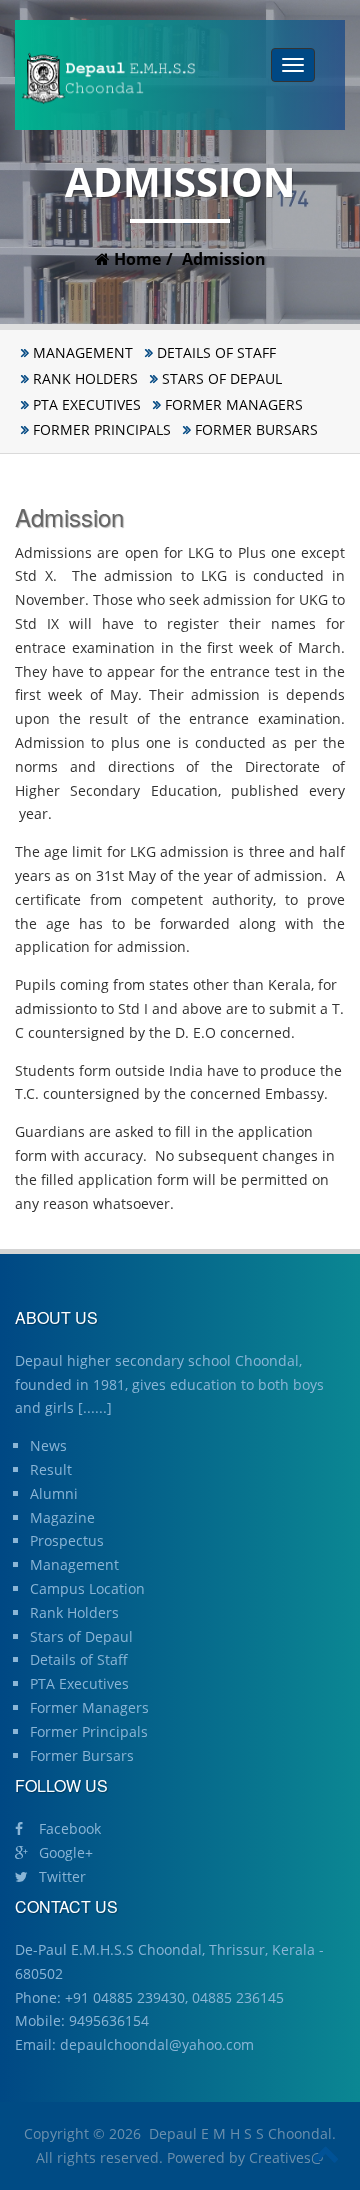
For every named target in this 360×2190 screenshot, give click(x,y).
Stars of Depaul (222, 378)
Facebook (68, 1828)
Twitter (60, 1876)
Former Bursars (256, 429)
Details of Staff (216, 352)
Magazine (62, 1517)
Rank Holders (85, 378)
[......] (95, 1407)
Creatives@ (286, 2157)
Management (83, 352)
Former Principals (102, 429)
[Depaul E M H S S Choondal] (108, 79)
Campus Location (87, 1588)
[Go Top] (326, 2155)
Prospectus (67, 1540)
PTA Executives (87, 404)
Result (51, 1469)
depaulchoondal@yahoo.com (157, 2044)
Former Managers (234, 404)
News (48, 1445)
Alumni (54, 1493)
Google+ (64, 1852)
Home (135, 259)
